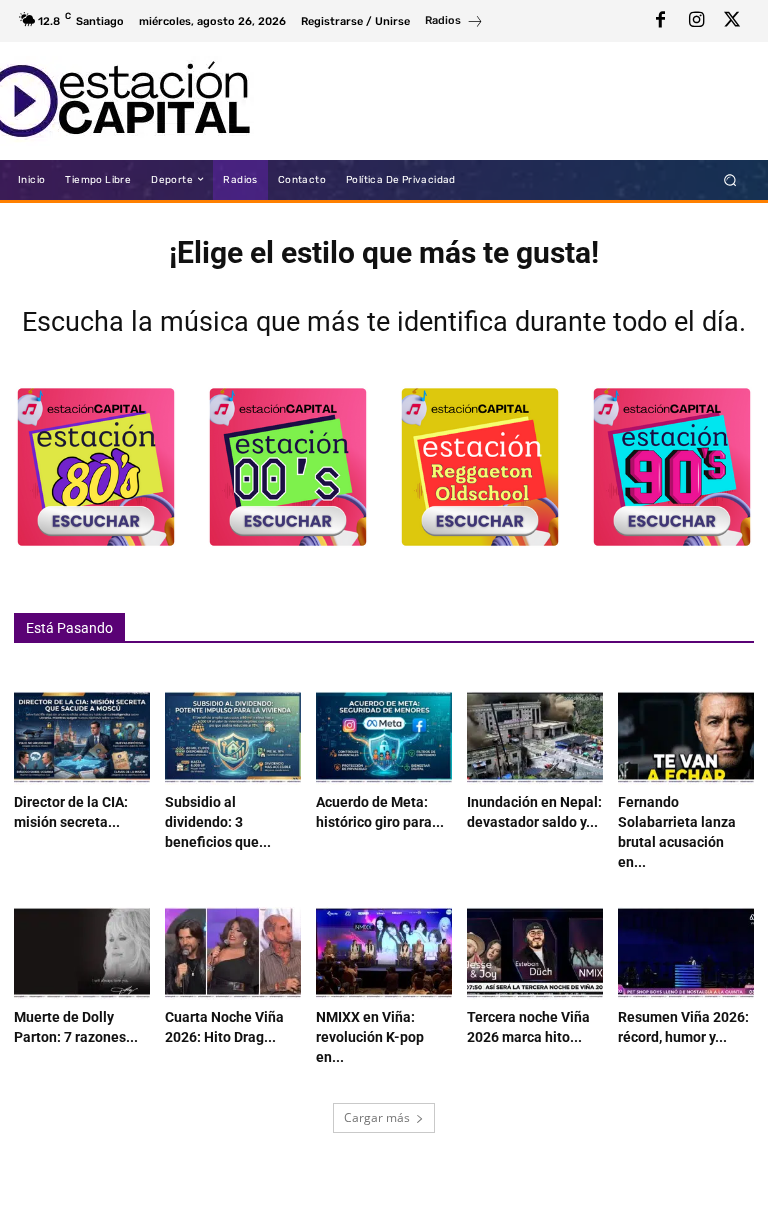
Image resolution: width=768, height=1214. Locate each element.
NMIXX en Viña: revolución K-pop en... (370, 1037)
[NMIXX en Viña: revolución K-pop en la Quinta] (384, 954)
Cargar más (377, 1117)
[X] (732, 21)
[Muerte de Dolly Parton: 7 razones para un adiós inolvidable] (82, 954)
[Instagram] (696, 21)
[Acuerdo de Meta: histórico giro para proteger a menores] (384, 738)
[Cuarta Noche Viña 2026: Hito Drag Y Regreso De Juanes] (233, 954)
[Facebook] (660, 21)
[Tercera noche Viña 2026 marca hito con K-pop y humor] (535, 954)
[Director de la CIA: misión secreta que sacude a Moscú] (82, 738)
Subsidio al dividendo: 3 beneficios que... (218, 822)
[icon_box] (454, 23)
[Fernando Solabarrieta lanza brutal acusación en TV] (686, 738)
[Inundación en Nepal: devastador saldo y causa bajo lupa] (535, 738)
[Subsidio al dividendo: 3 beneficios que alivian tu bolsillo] (233, 738)
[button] (730, 179)
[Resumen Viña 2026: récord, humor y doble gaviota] (686, 954)
